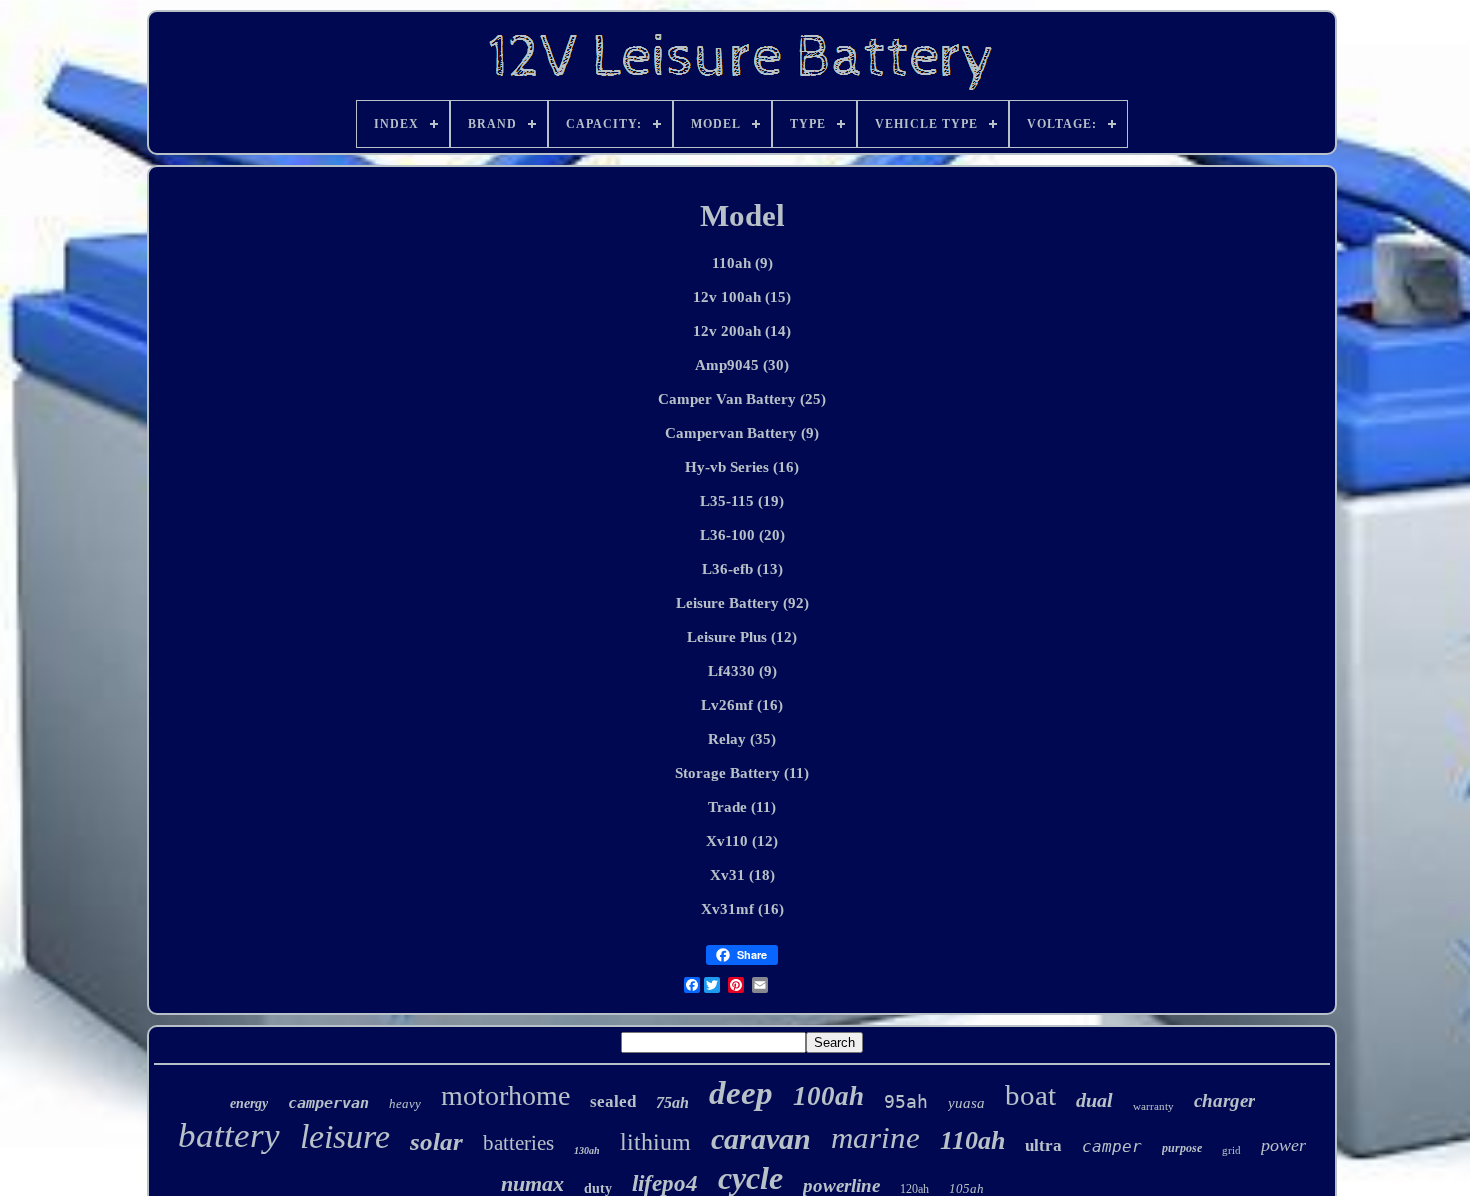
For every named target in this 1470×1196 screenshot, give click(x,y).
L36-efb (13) (742, 569)
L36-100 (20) (742, 535)
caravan (761, 1138)
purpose (1182, 1148)
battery (229, 1135)
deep (741, 1093)
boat (1030, 1095)
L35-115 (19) (742, 501)
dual (1094, 1100)
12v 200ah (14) (742, 331)
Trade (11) (742, 807)
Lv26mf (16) (742, 705)
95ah (906, 1101)
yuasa (966, 1103)
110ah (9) (742, 263)
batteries (518, 1143)
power (1283, 1145)
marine (875, 1137)
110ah (972, 1140)
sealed (613, 1101)
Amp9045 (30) (742, 365)
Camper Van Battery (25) (742, 399)
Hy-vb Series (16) (742, 467)
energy (249, 1103)
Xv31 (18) (742, 875)
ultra (1043, 1145)
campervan (328, 1103)
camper (1112, 1146)
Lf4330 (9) (742, 671)
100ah (828, 1096)
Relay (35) (742, 739)
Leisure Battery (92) (742, 603)
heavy (405, 1103)
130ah (587, 1150)
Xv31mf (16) (742, 909)
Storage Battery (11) (742, 773)
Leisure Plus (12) (742, 637)
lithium (655, 1142)
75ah (672, 1102)
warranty (1153, 1106)
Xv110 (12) (742, 841)
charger (1224, 1100)
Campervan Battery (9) (742, 433)
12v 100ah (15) (742, 297)
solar (436, 1141)
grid (1231, 1150)
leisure (345, 1136)
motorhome (505, 1095)
